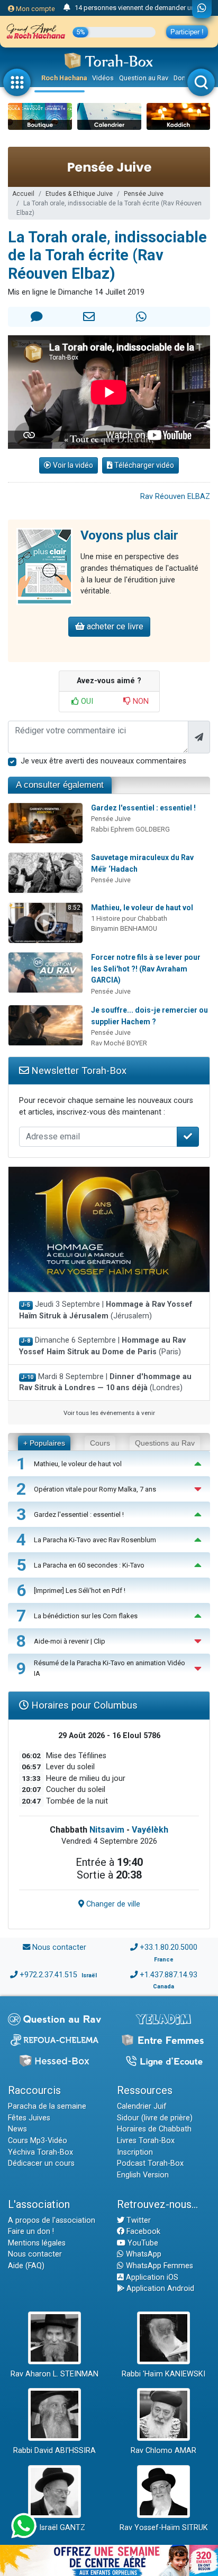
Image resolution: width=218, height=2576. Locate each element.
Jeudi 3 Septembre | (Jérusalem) (106, 1310)
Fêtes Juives (29, 2118)
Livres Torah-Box (146, 2141)
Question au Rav (144, 78)
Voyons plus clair (129, 535)
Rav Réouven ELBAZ (175, 497)
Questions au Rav (165, 1443)
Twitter (138, 2220)
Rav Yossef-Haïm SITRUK (164, 2528)
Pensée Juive (144, 194)
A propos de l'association (52, 2220)
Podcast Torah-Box (150, 2163)
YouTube (142, 2243)
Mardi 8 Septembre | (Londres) (105, 1383)
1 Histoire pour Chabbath (129, 918)
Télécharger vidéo (143, 465)
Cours (100, 1443)
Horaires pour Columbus (83, 1705)
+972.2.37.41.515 (48, 1975)
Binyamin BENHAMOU (124, 928)
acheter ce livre (114, 626)
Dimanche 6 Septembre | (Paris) (102, 1346)
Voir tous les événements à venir (109, 1413)
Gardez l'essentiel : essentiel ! (143, 808)
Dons (181, 78)
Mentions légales (37, 2243)
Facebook (142, 2231)
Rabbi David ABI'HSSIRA (54, 2451)
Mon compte (35, 9)
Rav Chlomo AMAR (163, 2451)
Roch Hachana (64, 78)
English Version (143, 2175)
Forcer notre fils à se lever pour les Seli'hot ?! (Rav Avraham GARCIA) (146, 969)
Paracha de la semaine (47, 2106)
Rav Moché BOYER (119, 1043)
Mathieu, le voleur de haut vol (142, 908)
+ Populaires (44, 1443)
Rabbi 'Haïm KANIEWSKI (163, 2374)
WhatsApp (143, 2254)
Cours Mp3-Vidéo (38, 2141)
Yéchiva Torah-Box (40, 2152)
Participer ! (187, 32)
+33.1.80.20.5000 (169, 1947)
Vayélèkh (150, 1830)
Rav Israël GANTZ (55, 2528)
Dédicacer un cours (41, 2163)
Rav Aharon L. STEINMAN (54, 2374)
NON (140, 701)
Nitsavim (107, 1830)
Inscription (135, 2152)
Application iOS (151, 2277)
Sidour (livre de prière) (155, 2118)
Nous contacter (59, 1947)
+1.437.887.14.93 (169, 1975)
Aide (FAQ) (26, 2266)
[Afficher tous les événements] (67, 8)
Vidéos (103, 78)
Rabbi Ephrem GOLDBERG (130, 829)
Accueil (23, 194)
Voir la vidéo (72, 465)
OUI (86, 701)
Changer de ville (112, 1904)
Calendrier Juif (142, 2106)
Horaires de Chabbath (154, 2129)
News (17, 2129)
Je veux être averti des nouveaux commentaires (103, 761)
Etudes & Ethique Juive (79, 194)
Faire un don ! (31, 2231)
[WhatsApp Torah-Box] (202, 9)
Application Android (159, 2289)
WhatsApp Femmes (158, 2266)
